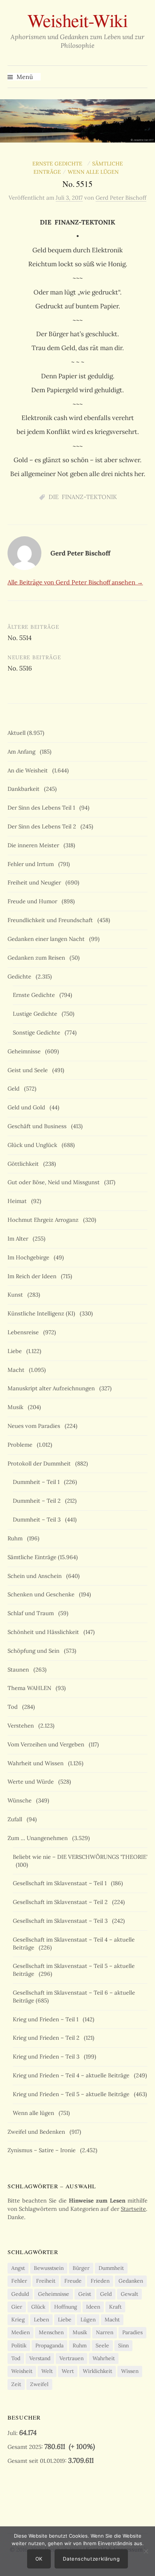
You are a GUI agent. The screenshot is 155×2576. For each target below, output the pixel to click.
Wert (68, 2371)
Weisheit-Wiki (78, 20)
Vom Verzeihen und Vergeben (47, 1744)
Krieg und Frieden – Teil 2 (48, 2038)
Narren (105, 2332)
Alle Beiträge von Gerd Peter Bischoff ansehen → (75, 582)
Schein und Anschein (36, 1576)
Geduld (20, 2294)
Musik (17, 1407)
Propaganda (49, 2345)
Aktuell (17, 733)
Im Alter (19, 1239)
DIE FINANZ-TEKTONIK (83, 497)
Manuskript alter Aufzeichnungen (53, 1388)
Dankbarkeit (25, 789)
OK (39, 2559)
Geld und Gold (28, 1107)
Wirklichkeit (97, 2371)
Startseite (133, 2209)
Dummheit (111, 2268)
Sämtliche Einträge (32, 1557)
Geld (15, 1089)
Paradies (132, 2332)
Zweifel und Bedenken (38, 2132)
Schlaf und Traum (32, 1613)
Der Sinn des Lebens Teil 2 (43, 826)
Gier (17, 2307)
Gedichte (21, 976)
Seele (102, 2345)
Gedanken (131, 2281)
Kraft (115, 2307)
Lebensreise (25, 1332)
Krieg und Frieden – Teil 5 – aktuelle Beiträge (73, 2094)
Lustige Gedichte (36, 1014)
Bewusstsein (49, 2268)
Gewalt (129, 2294)
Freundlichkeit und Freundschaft (52, 920)
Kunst (17, 1295)
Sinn (123, 2345)
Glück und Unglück (34, 1145)
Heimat (19, 1201)
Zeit (16, 2384)
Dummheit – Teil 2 (38, 1501)
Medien (21, 2332)
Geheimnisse (26, 1051)
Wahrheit (104, 2358)
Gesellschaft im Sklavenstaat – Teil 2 (62, 1902)
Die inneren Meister (35, 845)
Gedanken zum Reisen (38, 958)
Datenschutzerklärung (91, 2559)
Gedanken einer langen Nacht (48, 939)
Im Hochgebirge (30, 1257)
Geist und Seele (29, 1070)
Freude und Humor (34, 901)
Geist (85, 2294)
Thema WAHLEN (31, 1688)
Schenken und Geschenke (43, 1594)
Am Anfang (23, 752)
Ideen (93, 2307)
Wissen (130, 2371)
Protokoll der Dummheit (41, 1463)
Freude (73, 2281)
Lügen (88, 2320)
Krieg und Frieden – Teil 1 (47, 2019)
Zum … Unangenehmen (39, 1838)
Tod (14, 1707)
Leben (41, 2320)
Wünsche (21, 1800)
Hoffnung (66, 2307)
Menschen (51, 2332)
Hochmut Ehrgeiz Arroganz (45, 1220)
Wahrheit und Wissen (37, 1763)
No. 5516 (20, 668)
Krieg (18, 2320)
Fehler (19, 2281)
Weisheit (22, 2371)
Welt (47, 2371)
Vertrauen (71, 2358)
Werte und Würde (32, 1782)
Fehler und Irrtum (32, 864)
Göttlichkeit (25, 1164)
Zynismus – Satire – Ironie (43, 2150)
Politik (19, 2345)
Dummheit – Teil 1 (38, 1482)
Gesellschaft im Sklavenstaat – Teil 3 (62, 1921)
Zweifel (39, 2384)
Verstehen (22, 1726)
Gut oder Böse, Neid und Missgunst (55, 1182)
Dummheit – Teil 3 (38, 1519)
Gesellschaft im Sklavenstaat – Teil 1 (61, 1883)
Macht (17, 1370)
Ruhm (17, 1538)
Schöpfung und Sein (35, 1651)
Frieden (100, 2281)
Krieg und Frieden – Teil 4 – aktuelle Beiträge (73, 2075)
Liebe (16, 1351)
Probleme (21, 1445)
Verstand (40, 2358)
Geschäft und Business (39, 1126)
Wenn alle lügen (95, 172)
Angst (18, 2268)
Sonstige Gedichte (38, 1032)
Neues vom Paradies (35, 1426)
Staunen (20, 1670)
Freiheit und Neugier (36, 882)
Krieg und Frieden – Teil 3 (48, 2056)
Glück (38, 2307)
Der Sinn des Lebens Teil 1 (43, 808)
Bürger (81, 2268)
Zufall (16, 1819)
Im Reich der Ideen (33, 1276)
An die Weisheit (29, 770)
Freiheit (46, 2281)
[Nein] (146, 2551)
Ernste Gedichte (59, 164)
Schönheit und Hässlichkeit (45, 1632)
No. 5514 (20, 638)
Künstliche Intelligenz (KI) (43, 1313)
